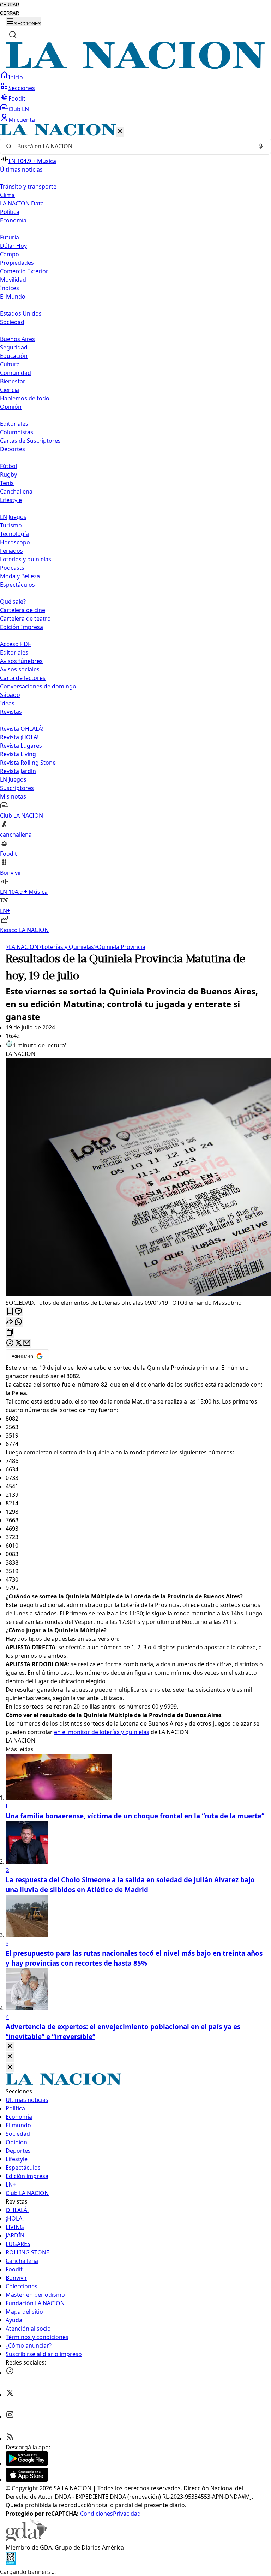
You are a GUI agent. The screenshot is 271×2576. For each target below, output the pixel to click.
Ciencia (10, 390)
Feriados (11, 551)
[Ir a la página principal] (135, 67)
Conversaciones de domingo (38, 686)
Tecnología (14, 534)
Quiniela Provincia (120, 947)
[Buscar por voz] (261, 146)
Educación (14, 356)
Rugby (8, 474)
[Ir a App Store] (27, 2480)
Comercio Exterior (24, 271)
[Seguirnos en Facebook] (10, 2373)
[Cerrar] (120, 132)
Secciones (22, 88)
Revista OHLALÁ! (22, 729)
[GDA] (26, 2539)
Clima (7, 195)
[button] (135, 529)
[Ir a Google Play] (27, 2463)
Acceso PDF (15, 644)
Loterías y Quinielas (66, 947)
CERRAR (10, 5)
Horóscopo (15, 542)
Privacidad (127, 2514)
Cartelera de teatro (25, 618)
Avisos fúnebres (21, 661)
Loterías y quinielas (26, 559)
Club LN (19, 109)
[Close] (10, 2046)
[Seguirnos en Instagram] (10, 2417)
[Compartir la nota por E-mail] (27, 1343)
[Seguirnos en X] (10, 2395)
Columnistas (17, 432)
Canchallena (16, 491)
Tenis (7, 483)
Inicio (16, 77)
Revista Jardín (18, 771)
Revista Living (18, 754)
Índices (10, 288)
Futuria (10, 237)
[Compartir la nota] (10, 1322)
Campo (10, 254)
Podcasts (12, 568)
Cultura (10, 364)
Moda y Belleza (20, 576)
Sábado (10, 695)
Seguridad (14, 347)
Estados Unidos (21, 313)
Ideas (7, 703)
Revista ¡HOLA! (19, 737)
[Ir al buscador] (13, 35)
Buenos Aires (17, 339)
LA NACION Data (22, 203)
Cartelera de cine (23, 610)
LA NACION (22, 947)
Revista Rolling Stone (28, 763)
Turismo (11, 525)
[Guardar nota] (10, 1312)
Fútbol (8, 466)
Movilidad (13, 280)
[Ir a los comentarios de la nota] (18, 1312)
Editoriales (14, 424)
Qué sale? (13, 602)
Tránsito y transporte (28, 186)
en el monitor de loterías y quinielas (102, 1732)
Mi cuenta (22, 120)
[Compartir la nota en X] (18, 1343)
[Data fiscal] (11, 2563)
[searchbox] (133, 146)
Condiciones (97, 2514)
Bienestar (13, 381)
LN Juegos (13, 517)
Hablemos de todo (25, 398)
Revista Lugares (21, 746)
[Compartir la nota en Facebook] (10, 1343)
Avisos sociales (20, 669)
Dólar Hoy (13, 246)
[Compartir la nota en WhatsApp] (18, 1322)
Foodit (17, 98)
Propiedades (17, 263)
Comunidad (16, 373)
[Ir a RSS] (10, 2439)
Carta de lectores (23, 678)
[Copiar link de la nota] (10, 1333)
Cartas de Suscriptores (30, 441)
